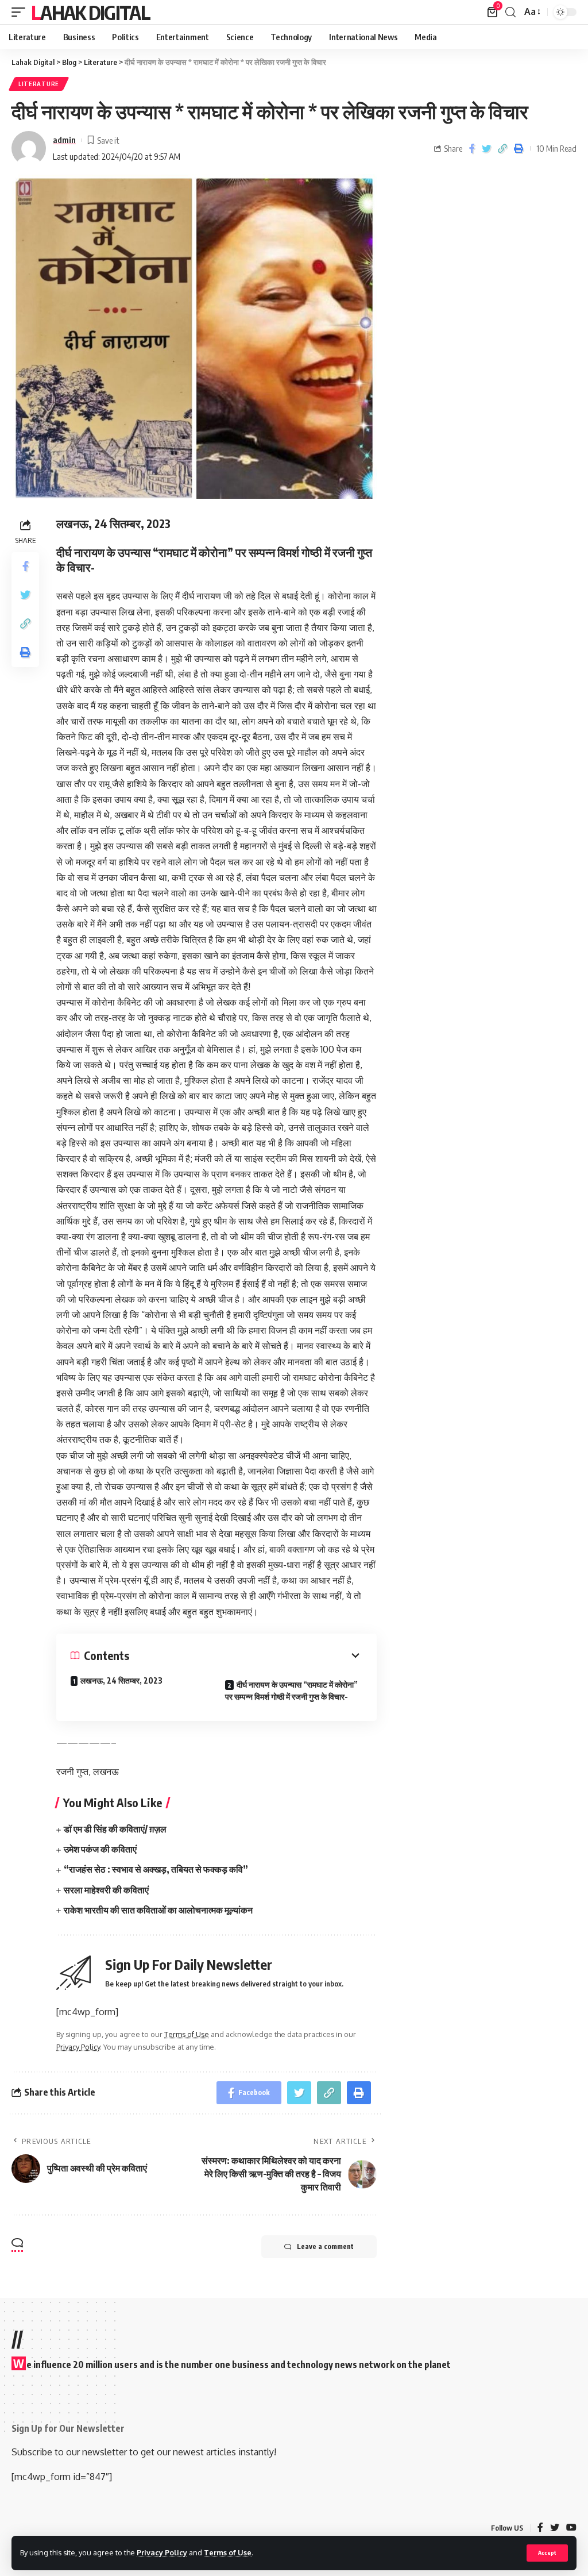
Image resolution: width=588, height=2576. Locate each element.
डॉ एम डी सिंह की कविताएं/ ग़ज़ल (115, 1829)
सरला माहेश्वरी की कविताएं (106, 1890)
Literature (39, 84)
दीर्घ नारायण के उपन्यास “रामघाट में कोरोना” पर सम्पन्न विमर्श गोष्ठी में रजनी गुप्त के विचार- (291, 1691)
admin (64, 140)
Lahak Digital (90, 12)
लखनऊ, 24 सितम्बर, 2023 (121, 1680)
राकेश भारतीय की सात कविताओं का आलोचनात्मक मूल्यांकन (158, 1910)
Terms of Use (228, 2552)
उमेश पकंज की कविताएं (100, 1849)
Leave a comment (325, 2246)
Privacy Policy (162, 2552)
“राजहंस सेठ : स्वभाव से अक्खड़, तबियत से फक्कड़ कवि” (156, 1869)
